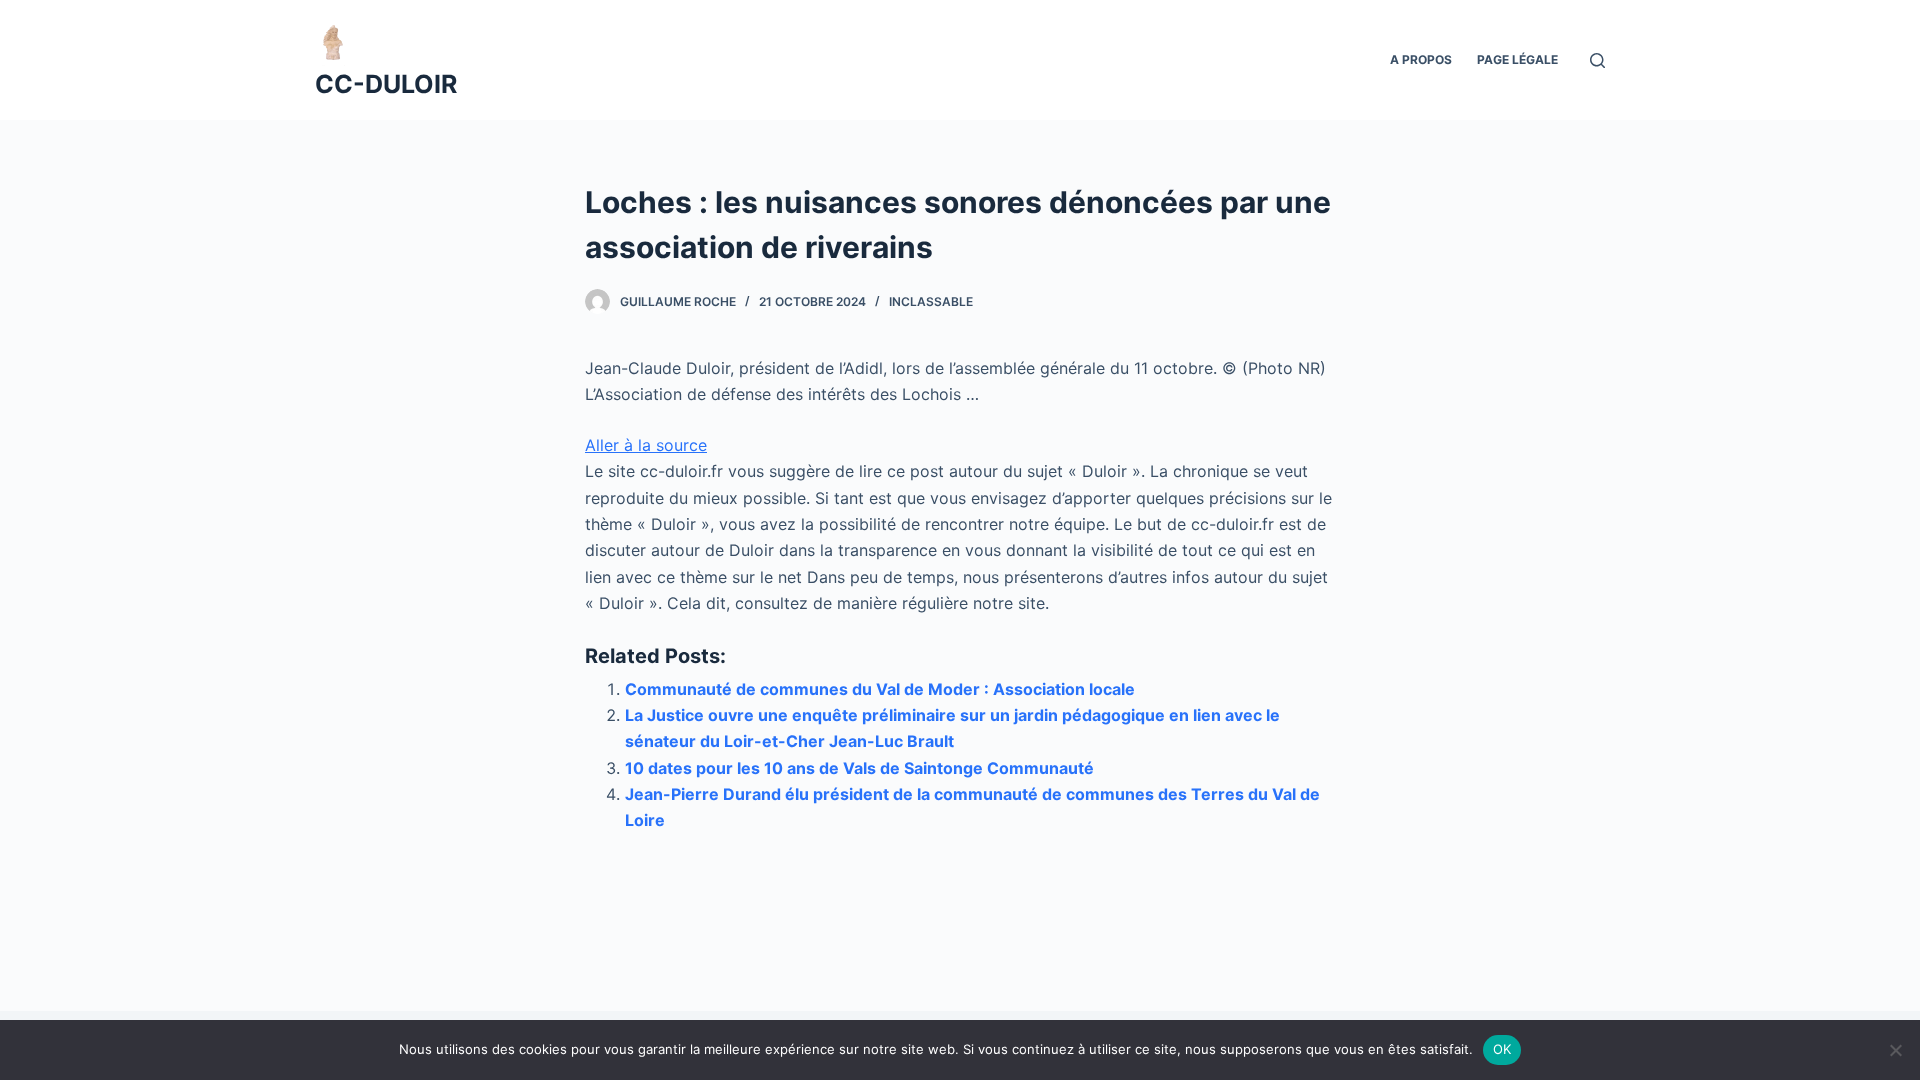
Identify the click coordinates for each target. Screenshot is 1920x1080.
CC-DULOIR (386, 84)
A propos (1421, 59)
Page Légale (1517, 59)
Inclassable (931, 301)
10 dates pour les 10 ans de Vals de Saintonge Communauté (859, 768)
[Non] (1895, 1050)
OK (1502, 1049)
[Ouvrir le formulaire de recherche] (1597, 60)
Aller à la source (646, 445)
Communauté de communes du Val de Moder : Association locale (880, 689)
